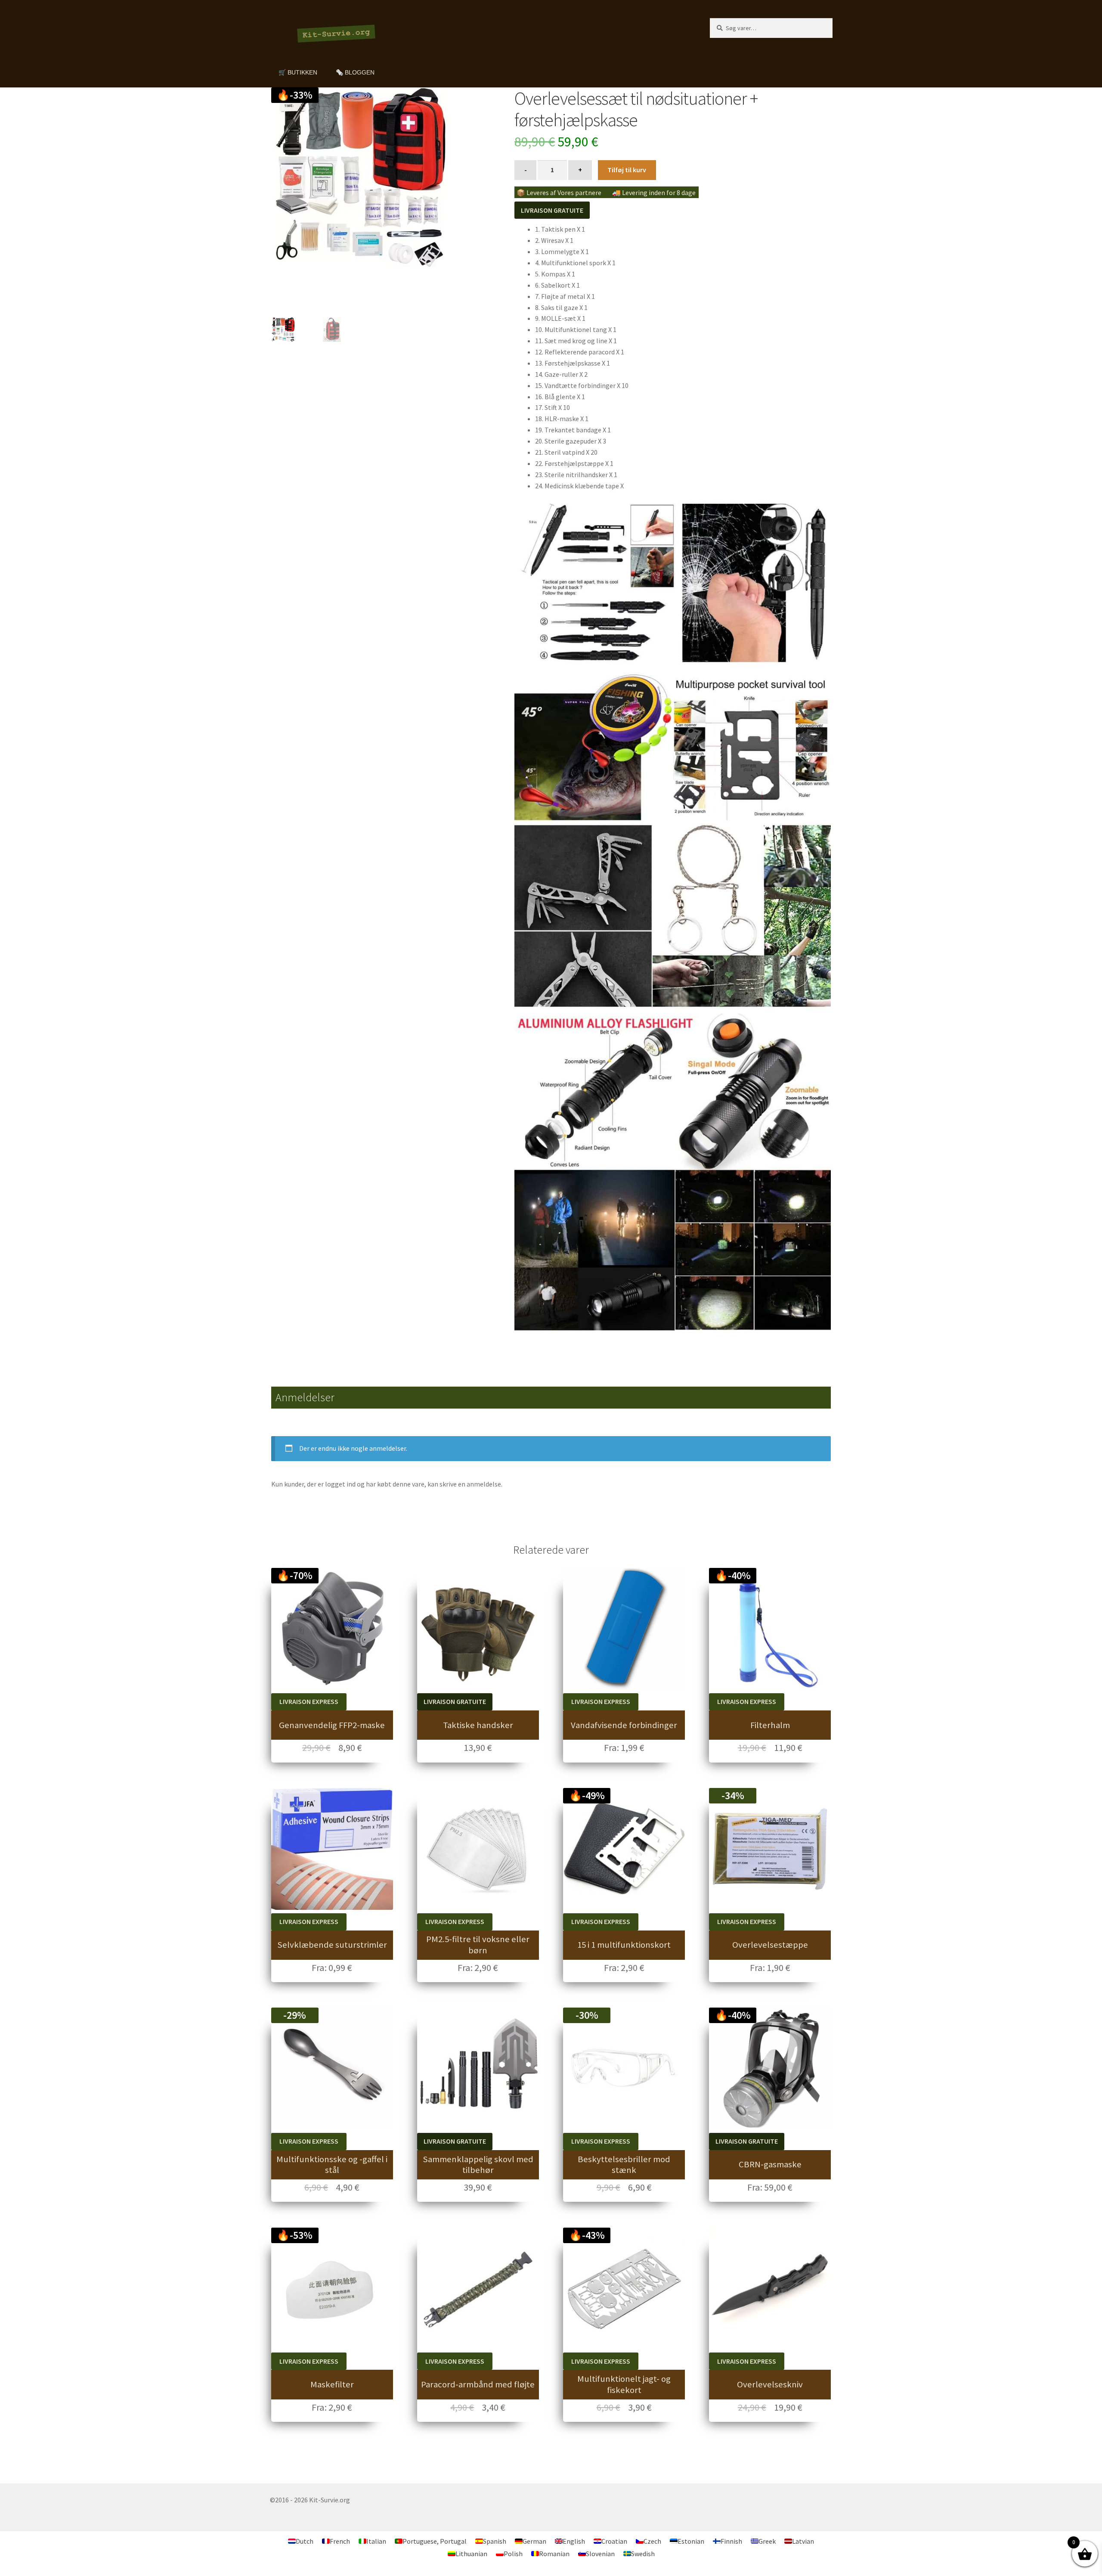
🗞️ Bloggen (355, 72)
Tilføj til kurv (627, 170)
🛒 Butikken (298, 72)
